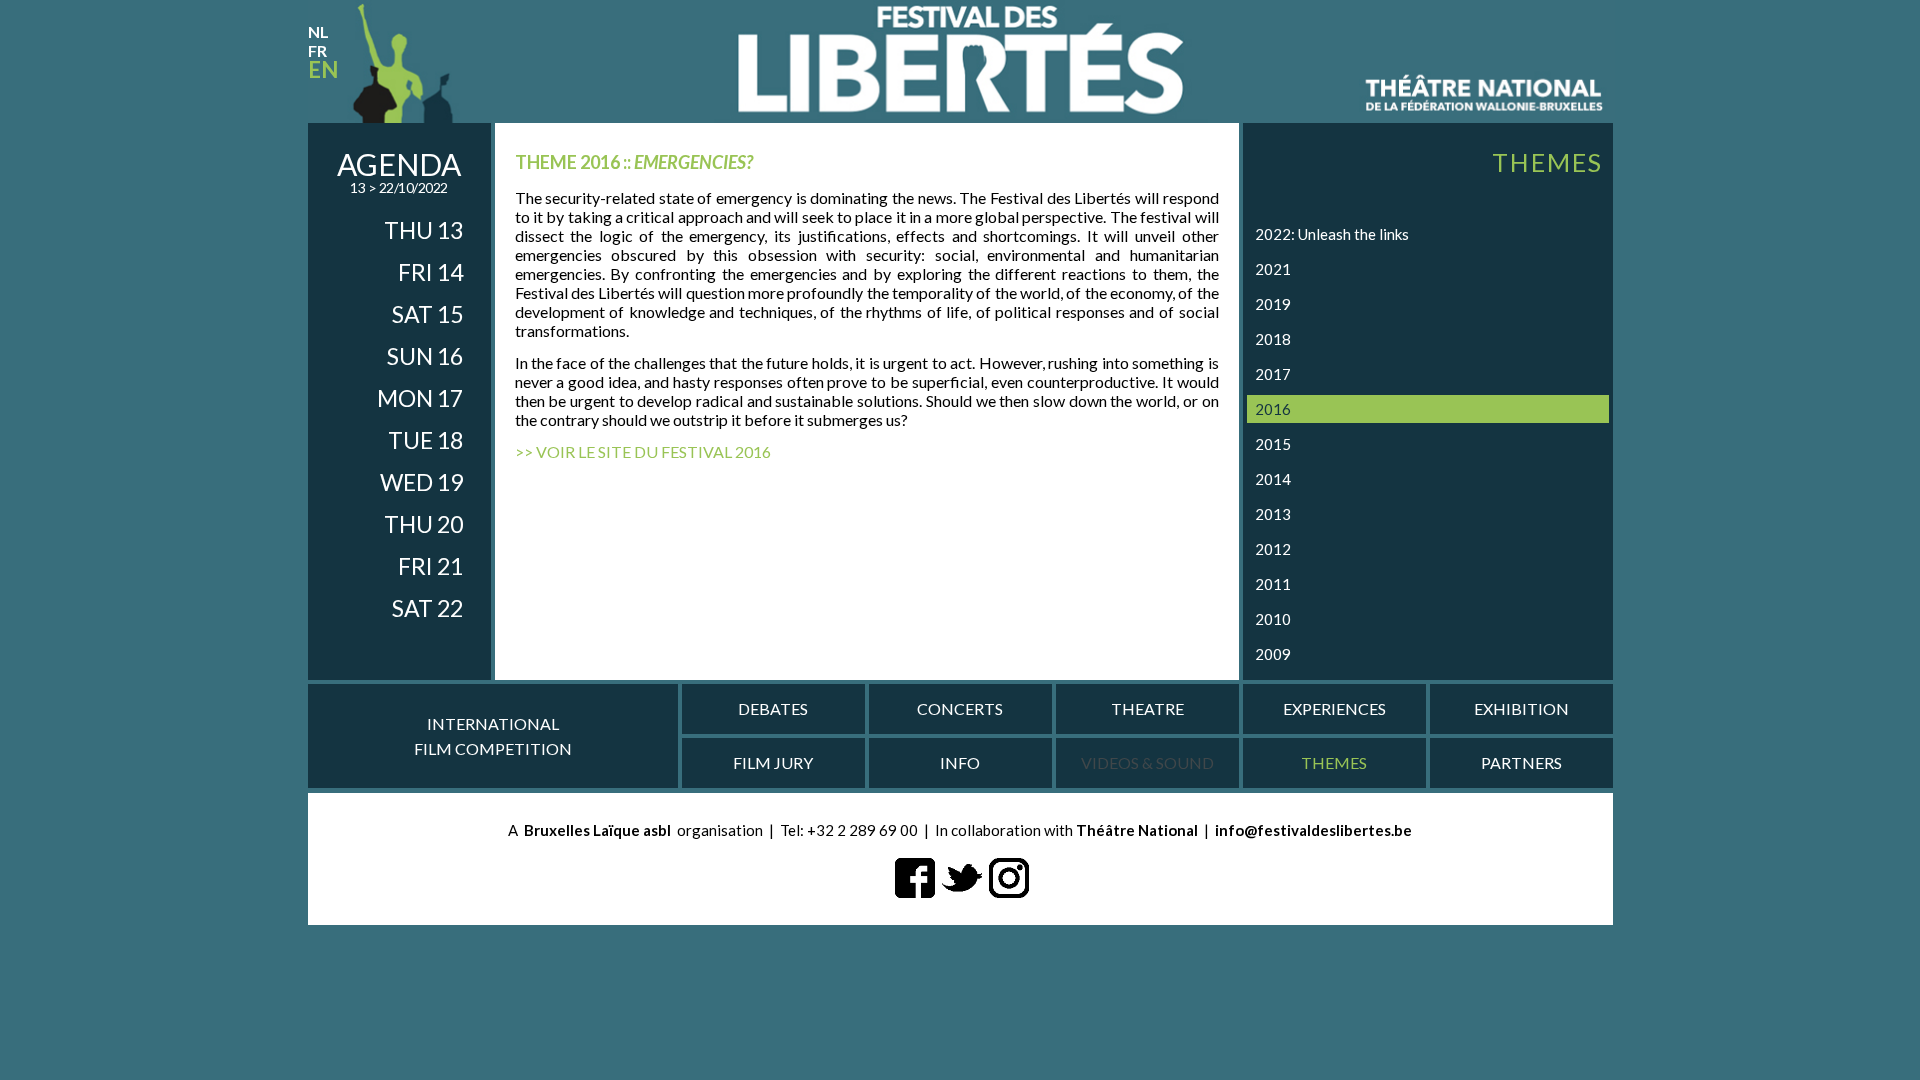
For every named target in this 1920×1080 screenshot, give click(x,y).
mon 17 (420, 398)
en (323, 69)
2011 (1273, 584)
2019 (1273, 304)
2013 (1273, 514)
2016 (1273, 409)
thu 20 (423, 524)
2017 (1273, 374)
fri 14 (430, 272)
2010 (1273, 619)
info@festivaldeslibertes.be (1313, 830)
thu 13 (423, 230)
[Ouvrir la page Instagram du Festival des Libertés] (1009, 876)
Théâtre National (1137, 830)
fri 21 (430, 566)
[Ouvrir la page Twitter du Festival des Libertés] (962, 876)
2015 (1273, 444)
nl (318, 31)
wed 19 (421, 482)
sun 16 (425, 356)
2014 (1273, 479)
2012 (1273, 549)
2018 (1273, 339)
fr (317, 50)
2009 (1273, 654)
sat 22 (427, 608)
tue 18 (425, 440)
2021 (1273, 269)
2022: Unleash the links (1332, 234)
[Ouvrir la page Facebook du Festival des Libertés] (915, 876)
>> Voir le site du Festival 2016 (643, 451)
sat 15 (427, 314)
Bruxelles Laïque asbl (597, 830)
